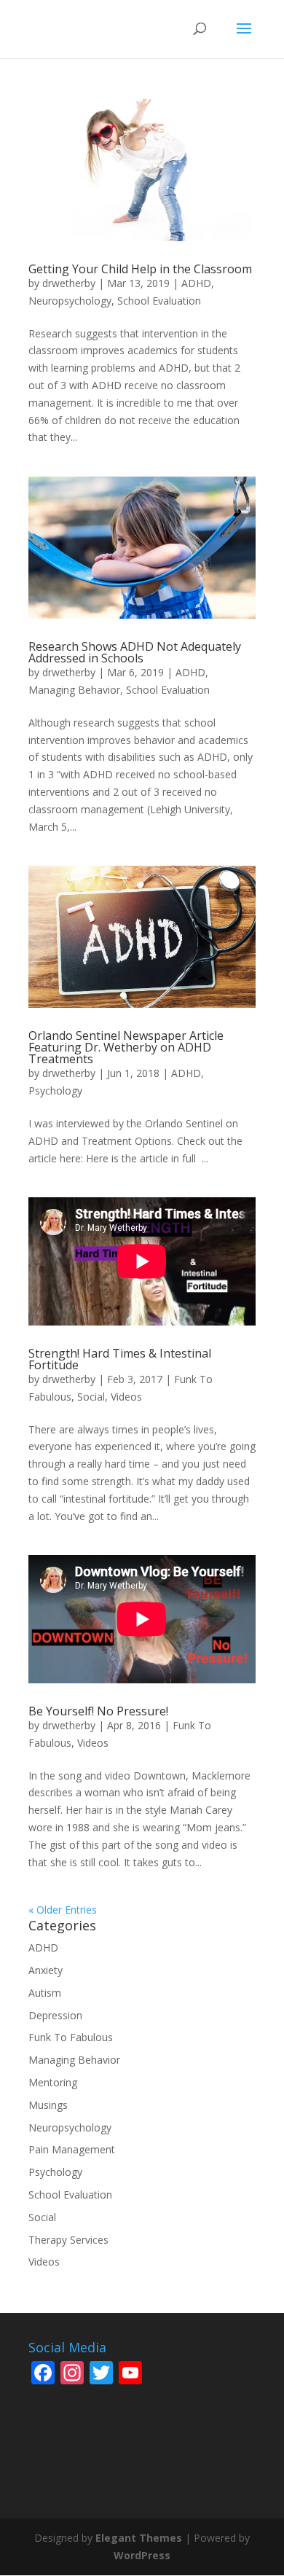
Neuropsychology (70, 301)
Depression (55, 2015)
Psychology (55, 1091)
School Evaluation (159, 301)
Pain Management (72, 2149)
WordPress (142, 2555)
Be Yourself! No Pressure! (98, 1711)
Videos (126, 1397)
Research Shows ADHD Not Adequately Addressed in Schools (135, 652)
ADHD (196, 283)
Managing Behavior (74, 690)
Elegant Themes (139, 2538)
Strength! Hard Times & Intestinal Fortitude (120, 1359)
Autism (45, 1993)
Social (91, 1397)
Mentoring (53, 2082)
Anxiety (46, 1970)
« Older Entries (63, 1910)
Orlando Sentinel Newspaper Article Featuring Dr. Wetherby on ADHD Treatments (126, 1047)
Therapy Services (68, 2240)
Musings (48, 2105)
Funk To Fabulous (71, 2037)
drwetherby (69, 283)
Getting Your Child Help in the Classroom (140, 269)
